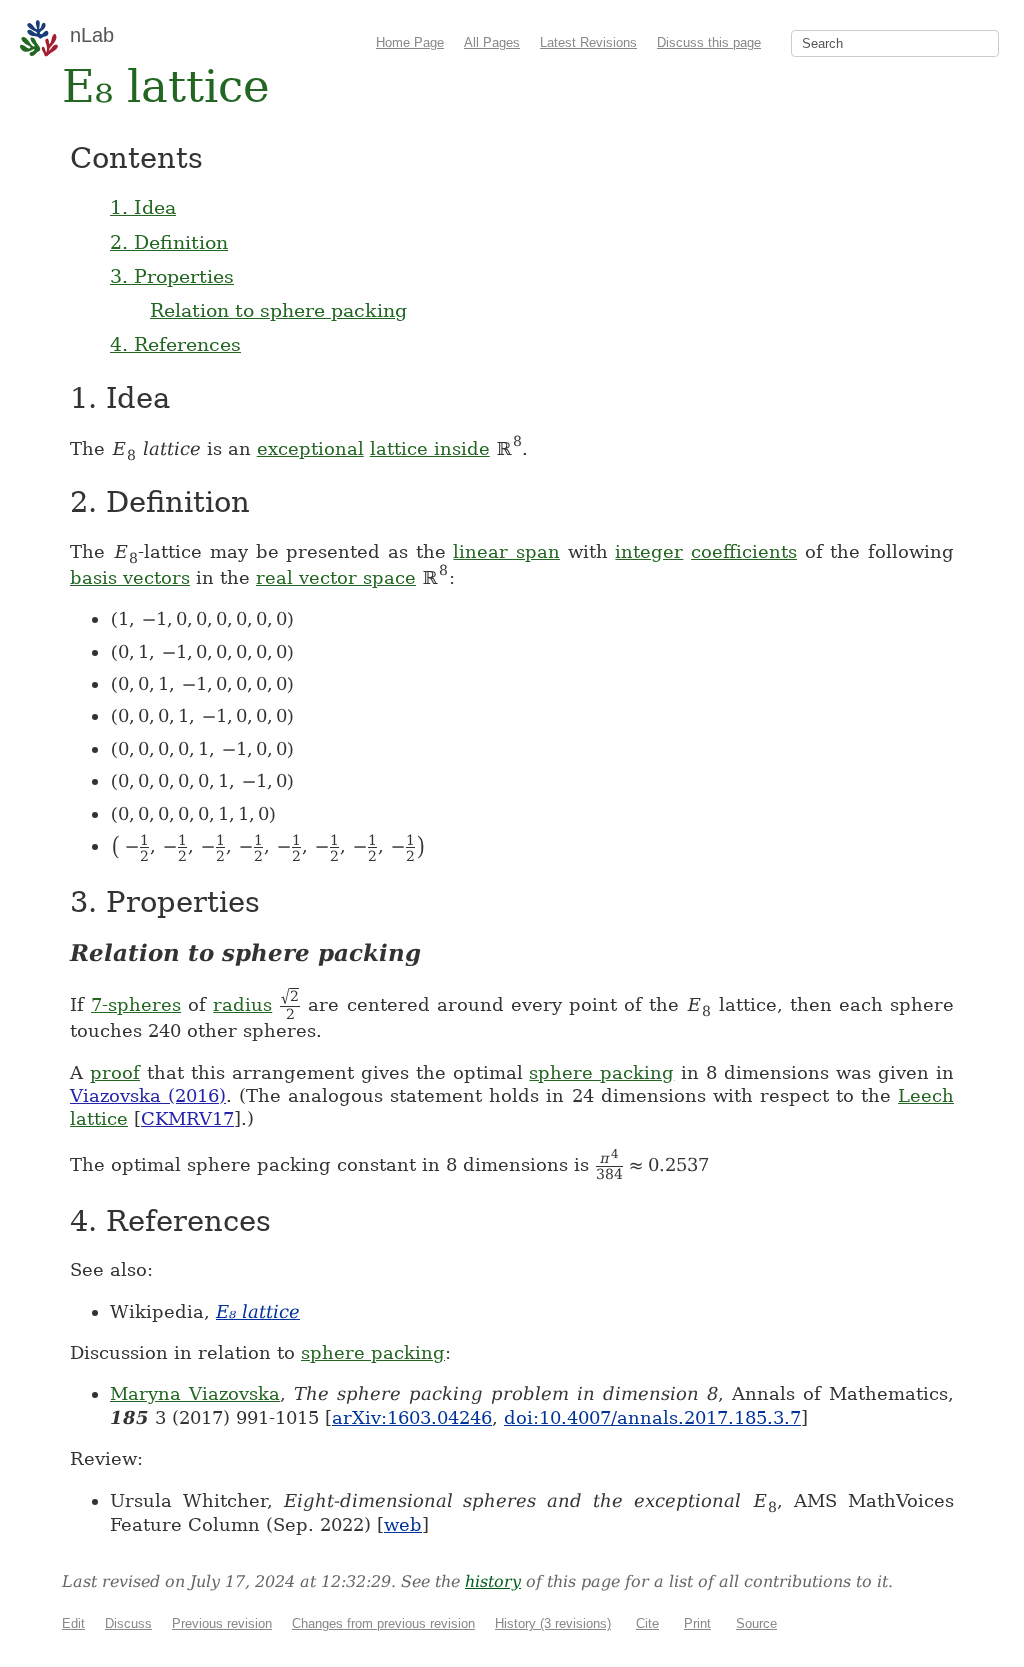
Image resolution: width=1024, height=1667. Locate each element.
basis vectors (130, 577)
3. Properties (172, 276)
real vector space (336, 577)
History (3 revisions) (553, 1623)
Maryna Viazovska (195, 1393)
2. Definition (169, 242)
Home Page (410, 42)
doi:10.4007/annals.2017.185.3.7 (652, 1417)
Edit (73, 1623)
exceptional (310, 448)
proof (115, 1072)
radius (242, 1004)
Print (697, 1623)
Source (756, 1623)
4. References (175, 344)
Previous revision (222, 1623)
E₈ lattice (258, 1311)
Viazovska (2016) (148, 1095)
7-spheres (136, 1004)
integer (649, 551)
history (493, 1581)
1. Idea (143, 207)
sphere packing (601, 1072)
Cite (647, 1623)
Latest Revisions (588, 42)
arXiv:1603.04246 (412, 1417)
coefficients (744, 551)
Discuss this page (709, 42)
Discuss (128, 1623)
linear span (506, 551)
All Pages (492, 42)
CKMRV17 (187, 1118)
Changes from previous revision (383, 1623)
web (403, 1524)
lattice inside (430, 448)
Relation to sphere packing (278, 310)
